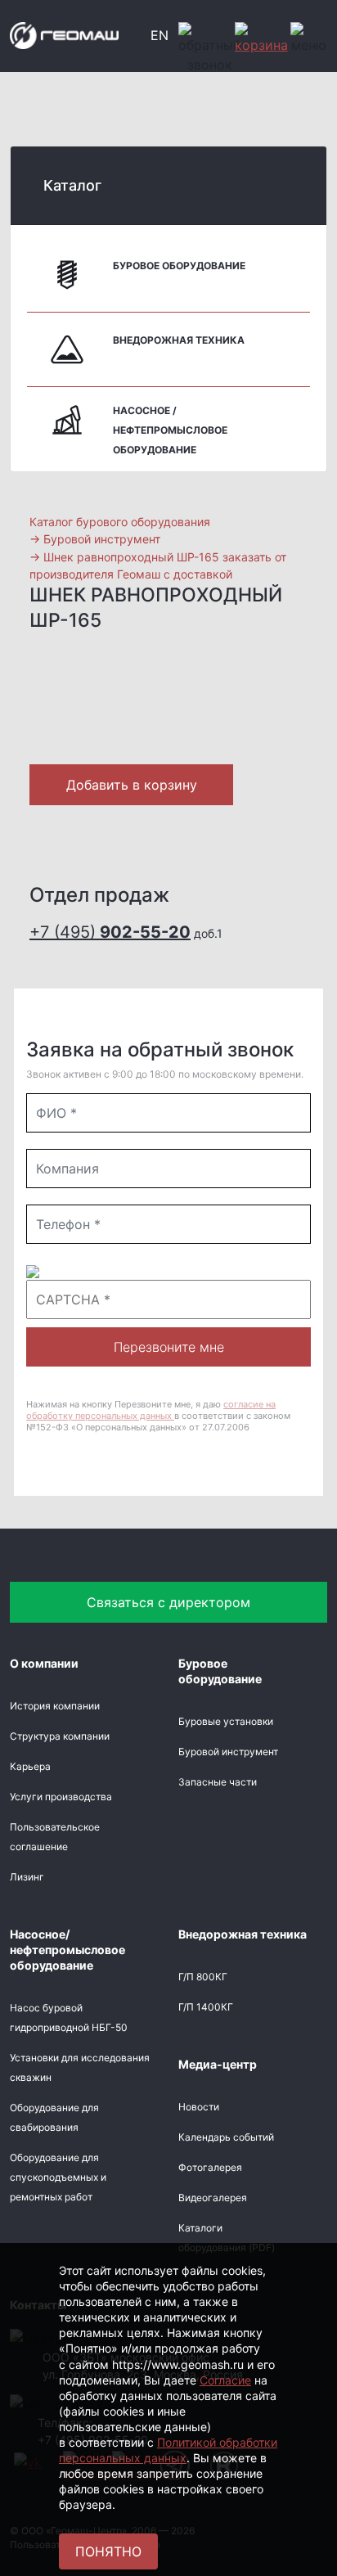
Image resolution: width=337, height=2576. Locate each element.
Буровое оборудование (179, 266)
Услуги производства (61, 1797)
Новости (199, 2107)
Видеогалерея (213, 2198)
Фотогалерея (210, 2167)
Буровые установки (226, 1721)
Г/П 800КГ (203, 1977)
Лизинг (27, 1877)
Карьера (30, 1766)
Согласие (225, 2380)
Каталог (72, 185)
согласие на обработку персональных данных (151, 1410)
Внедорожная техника (179, 340)
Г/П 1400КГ (206, 2007)
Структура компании (60, 1736)
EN (160, 35)
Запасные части (218, 1782)
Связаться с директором (168, 1602)
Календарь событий (226, 2137)
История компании (55, 1706)
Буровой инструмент (228, 1752)
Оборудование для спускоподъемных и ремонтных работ (58, 2177)
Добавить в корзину (132, 785)
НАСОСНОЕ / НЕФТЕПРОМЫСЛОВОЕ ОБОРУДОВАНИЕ (170, 430)
